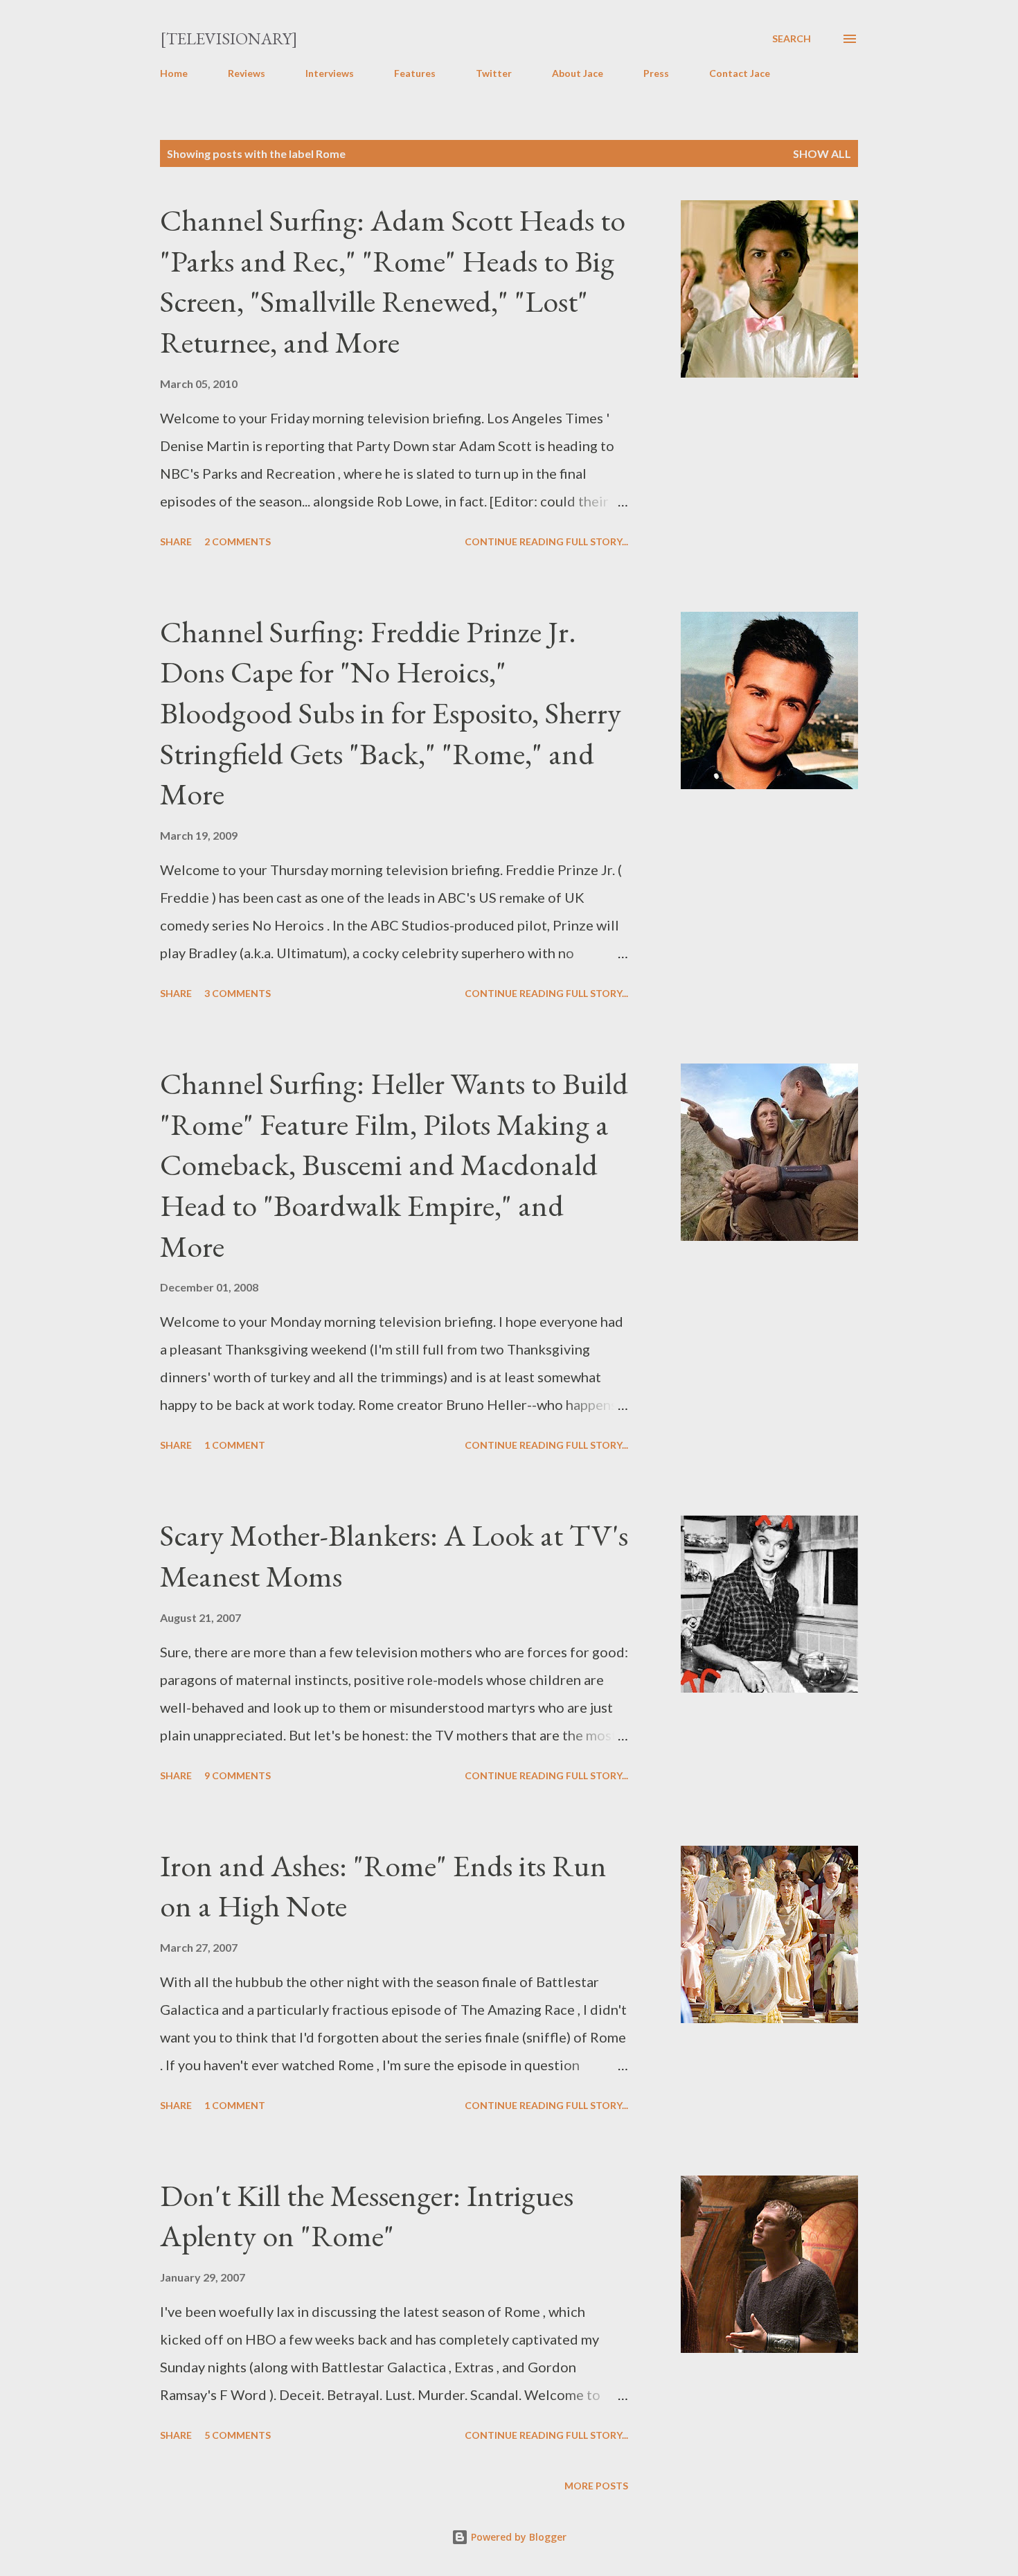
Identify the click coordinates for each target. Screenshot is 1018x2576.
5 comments (238, 2435)
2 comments (238, 541)
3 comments (238, 993)
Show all (822, 153)
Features (415, 73)
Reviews (247, 73)
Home (174, 73)
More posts (596, 2486)
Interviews (330, 73)
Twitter (494, 73)
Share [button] (176, 541)
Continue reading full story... (546, 541)
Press (656, 73)
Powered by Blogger (517, 2537)
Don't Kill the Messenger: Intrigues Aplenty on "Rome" (367, 2216)
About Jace (578, 73)
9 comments (238, 1775)
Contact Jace (740, 73)
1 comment (235, 1445)
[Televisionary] (229, 38)
